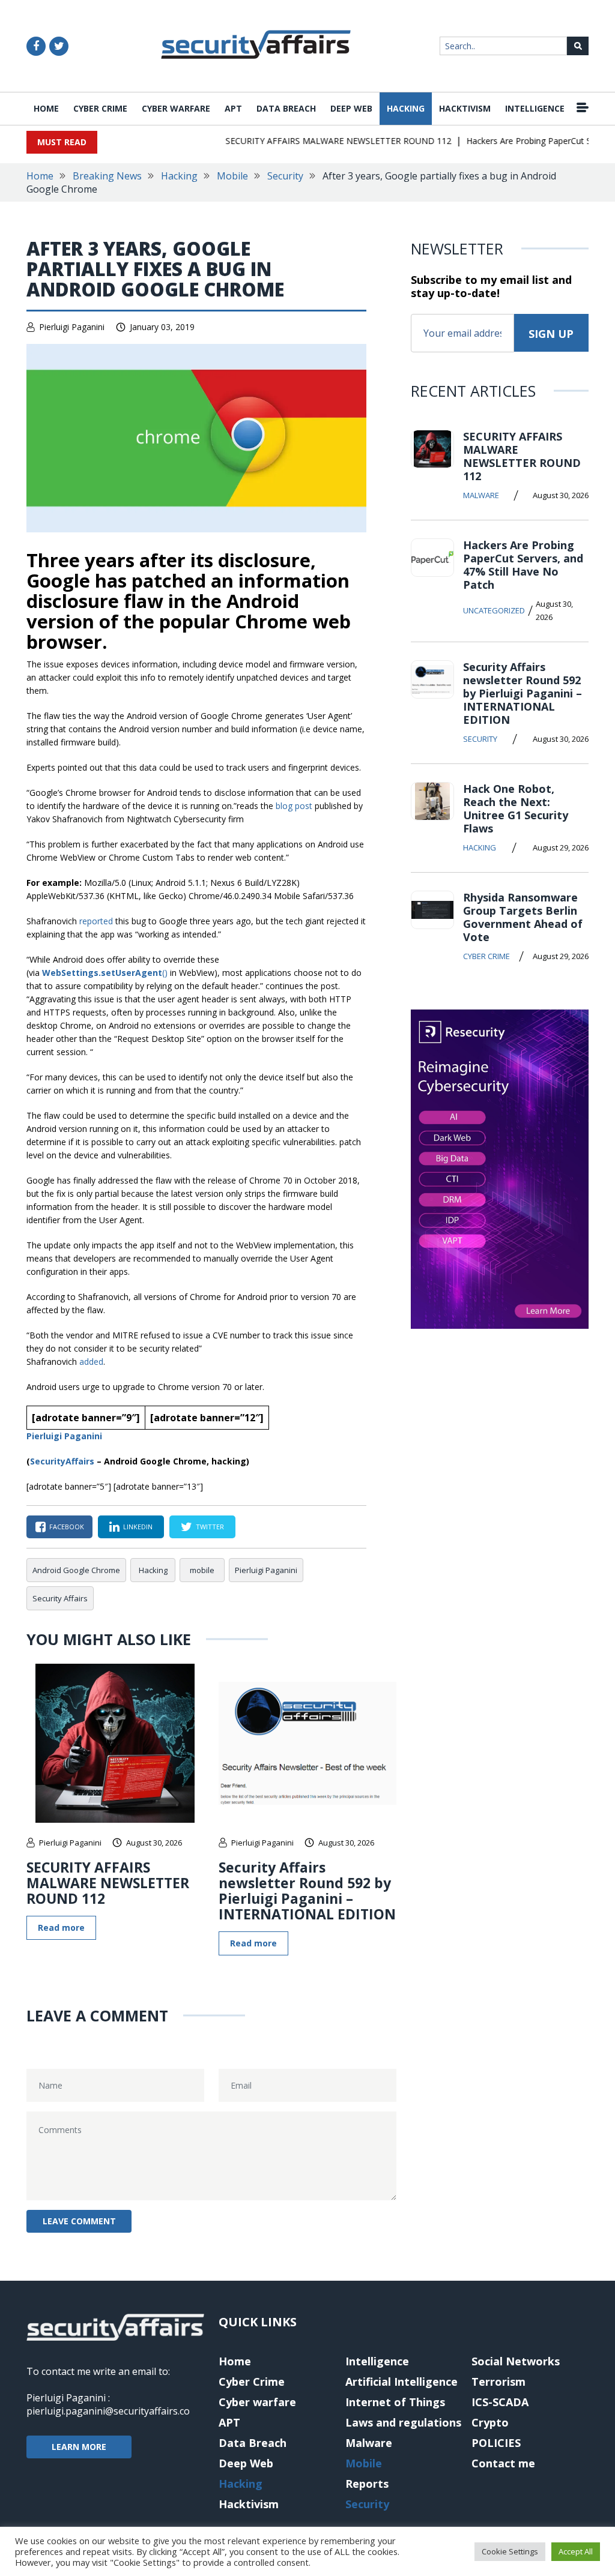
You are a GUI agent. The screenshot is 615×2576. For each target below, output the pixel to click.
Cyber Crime (100, 108)
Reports (367, 2484)
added (91, 1362)
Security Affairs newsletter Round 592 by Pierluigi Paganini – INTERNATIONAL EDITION (307, 1891)
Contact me (503, 2463)
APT (233, 108)
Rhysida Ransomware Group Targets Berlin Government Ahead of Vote (523, 917)
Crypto (490, 2422)
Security (285, 176)
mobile (202, 1570)
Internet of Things (395, 2402)
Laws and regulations (403, 2422)
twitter (210, 1527)
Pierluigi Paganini (72, 327)
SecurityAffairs (62, 1461)
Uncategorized (494, 610)
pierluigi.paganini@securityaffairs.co (108, 2411)
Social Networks (516, 2361)
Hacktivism (465, 108)
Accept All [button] (576, 2551)
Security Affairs (60, 1598)
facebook (67, 1527)
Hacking (406, 108)
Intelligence (535, 108)
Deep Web (351, 108)
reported (96, 921)
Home (46, 108)
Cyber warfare (176, 108)
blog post (294, 806)
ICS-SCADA (500, 2402)
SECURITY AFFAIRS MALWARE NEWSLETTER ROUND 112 (318, 141)
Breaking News (107, 176)
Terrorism (498, 2382)
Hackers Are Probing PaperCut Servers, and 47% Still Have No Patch (523, 565)
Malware (481, 495)
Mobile (232, 176)
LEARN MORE (79, 2447)
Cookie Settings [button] (510, 2551)
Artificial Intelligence (401, 2382)
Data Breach (286, 108)
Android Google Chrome (76, 1570)
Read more (61, 1927)
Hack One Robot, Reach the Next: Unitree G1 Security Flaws (516, 808)
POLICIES (496, 2443)
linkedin (138, 1527)
